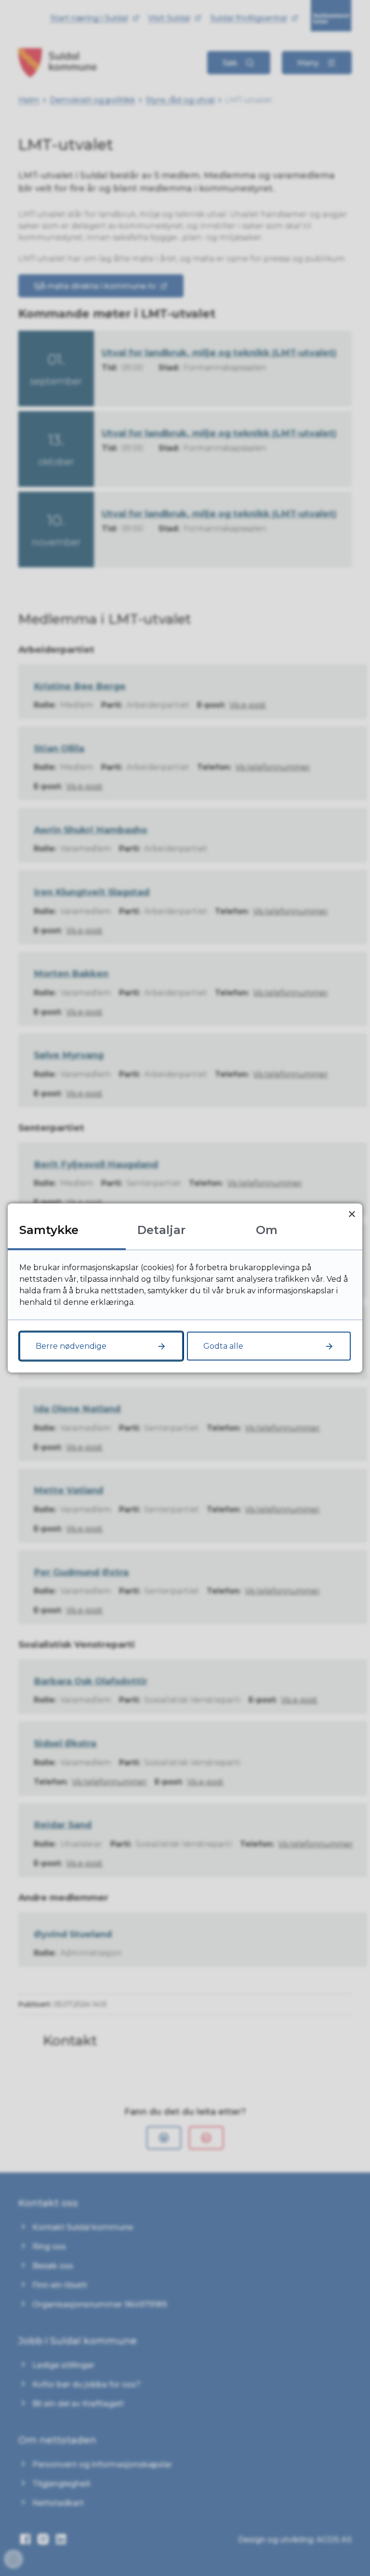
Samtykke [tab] (49, 1230)
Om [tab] (267, 1230)
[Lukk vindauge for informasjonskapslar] (352, 1214)
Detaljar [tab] (161, 1230)
